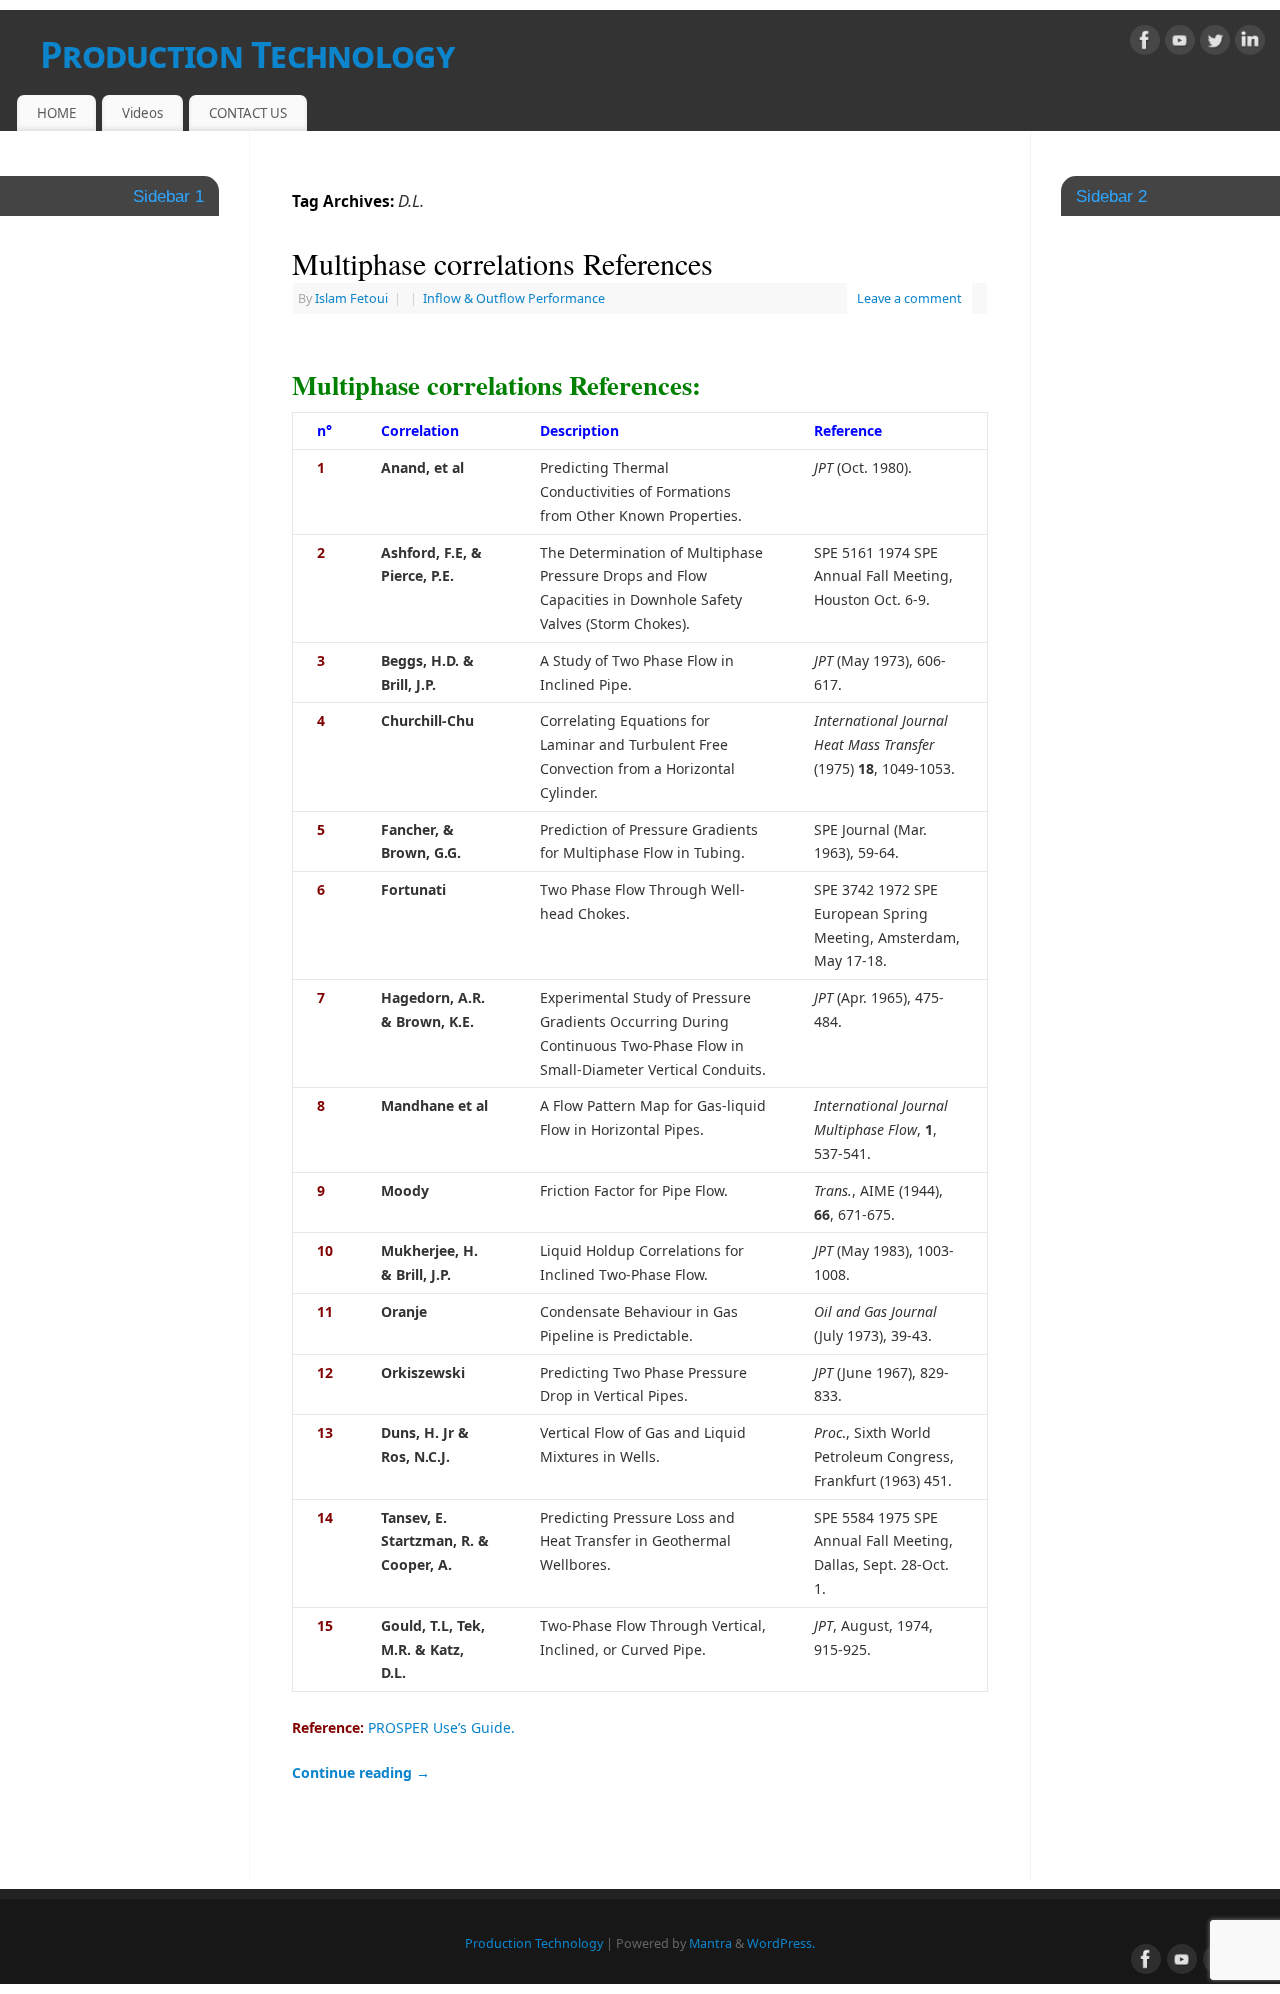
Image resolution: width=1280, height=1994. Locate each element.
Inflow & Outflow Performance (514, 298)
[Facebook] (1145, 43)
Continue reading (361, 1772)
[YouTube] (1180, 43)
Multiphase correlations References (502, 263)
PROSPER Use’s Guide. (441, 1727)
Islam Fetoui (351, 298)
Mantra (710, 1943)
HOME (56, 113)
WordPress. (781, 1943)
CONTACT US (248, 113)
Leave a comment (909, 298)
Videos (142, 113)
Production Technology (247, 54)
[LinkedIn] (1250, 43)
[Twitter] (1215, 43)
